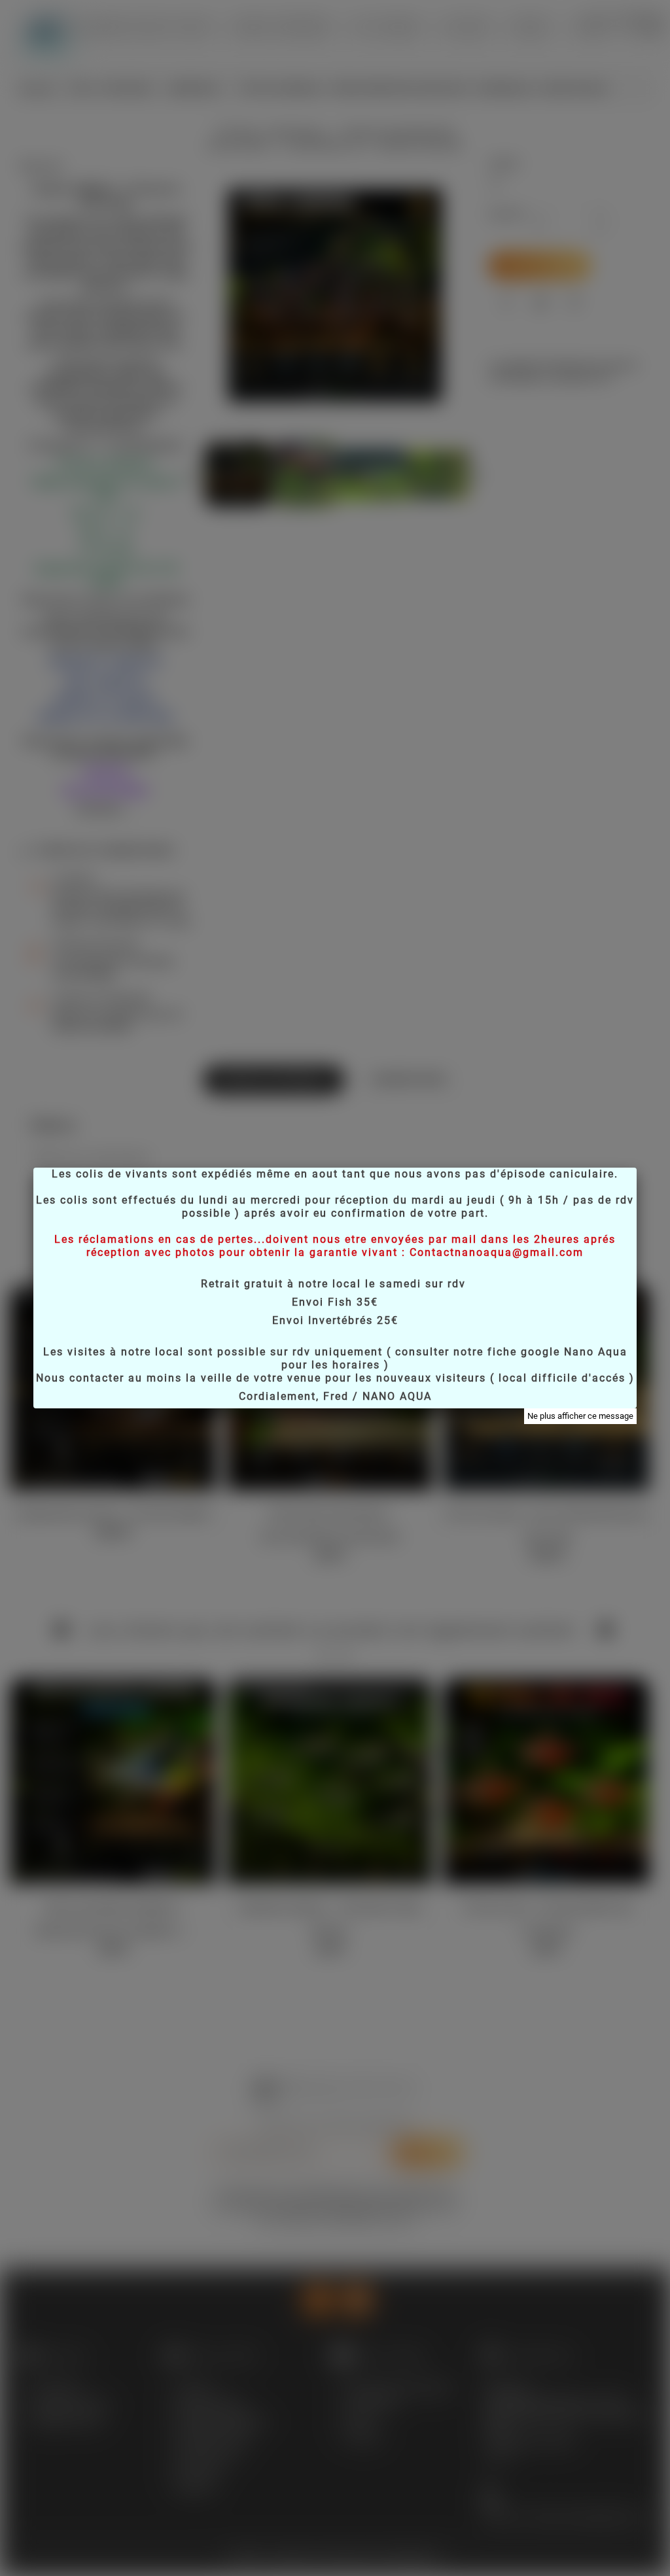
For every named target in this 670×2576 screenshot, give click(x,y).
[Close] (637, 1168)
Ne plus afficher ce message (580, 1416)
